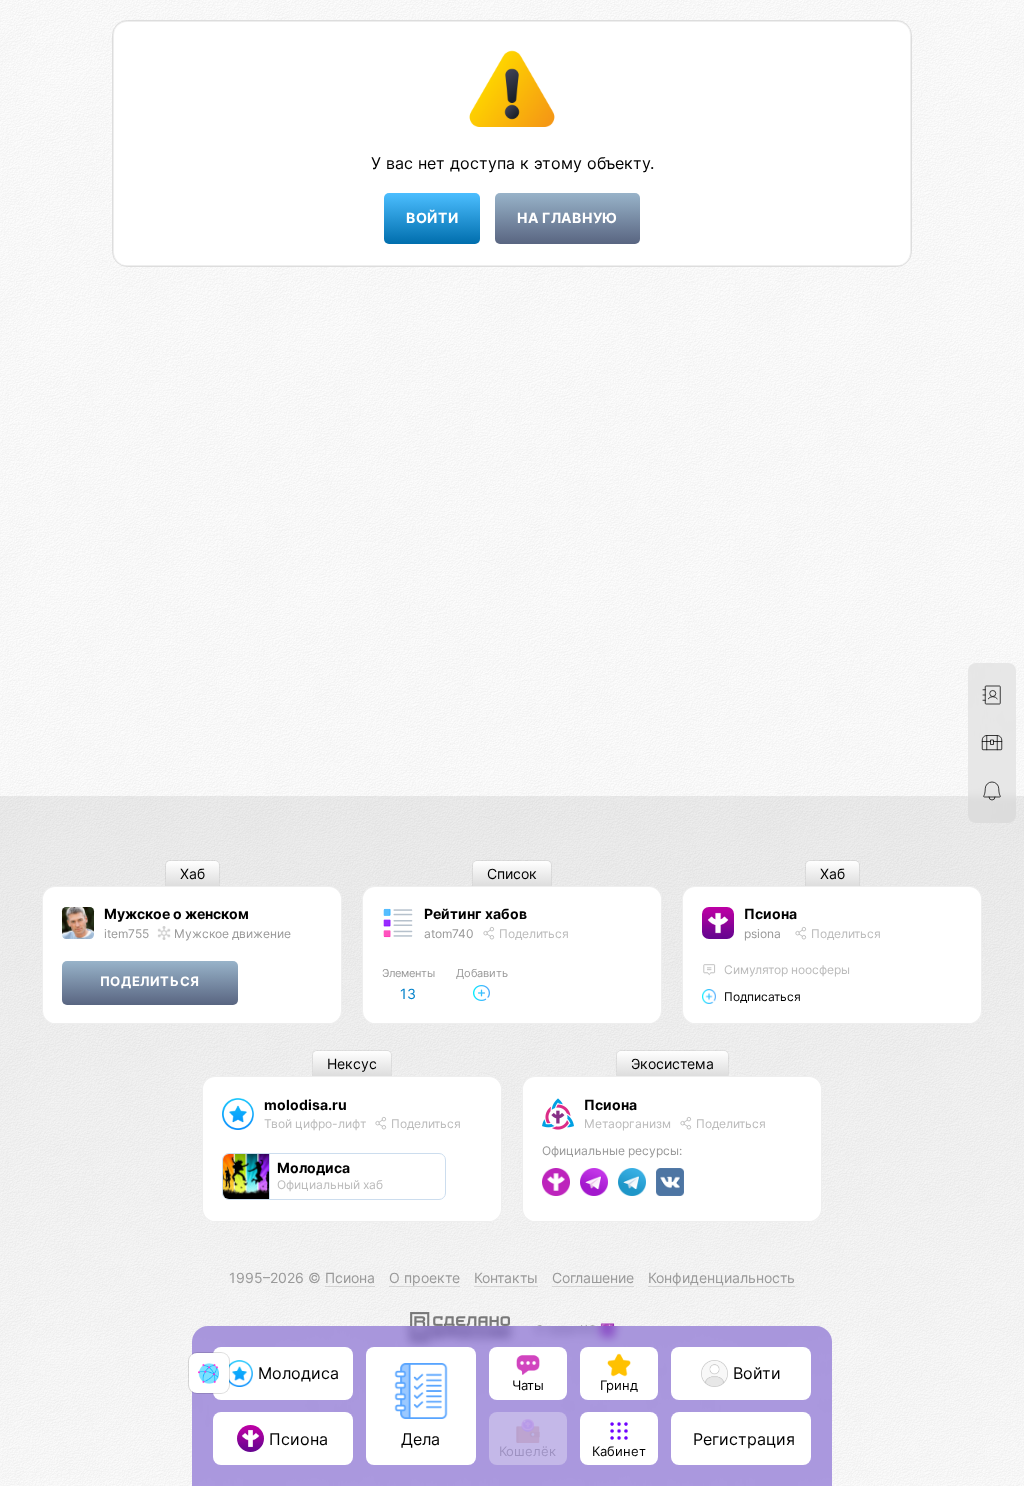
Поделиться (532, 933)
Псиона (770, 913)
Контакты (506, 1277)
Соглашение (593, 1277)
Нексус (352, 1063)
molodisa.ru (305, 1104)
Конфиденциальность (721, 1277)
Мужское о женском (176, 913)
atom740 (449, 933)
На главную (567, 217)
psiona (762, 933)
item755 (126, 933)
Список (512, 873)
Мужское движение (231, 933)
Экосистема (672, 1063)
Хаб (192, 873)
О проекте (424, 1277)
